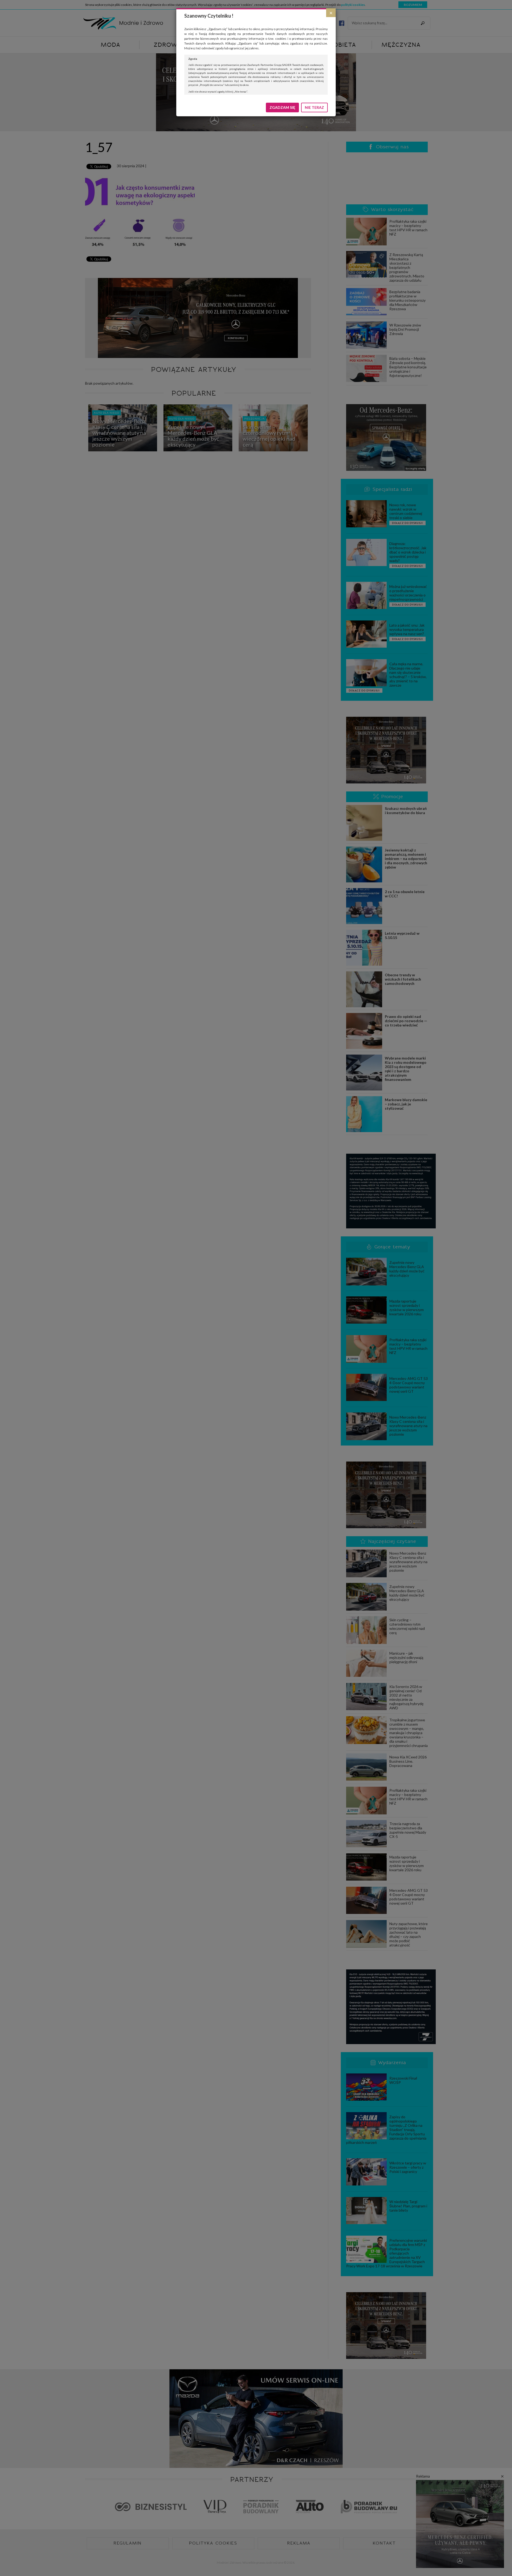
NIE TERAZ (314, 107)
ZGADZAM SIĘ (282, 107)
